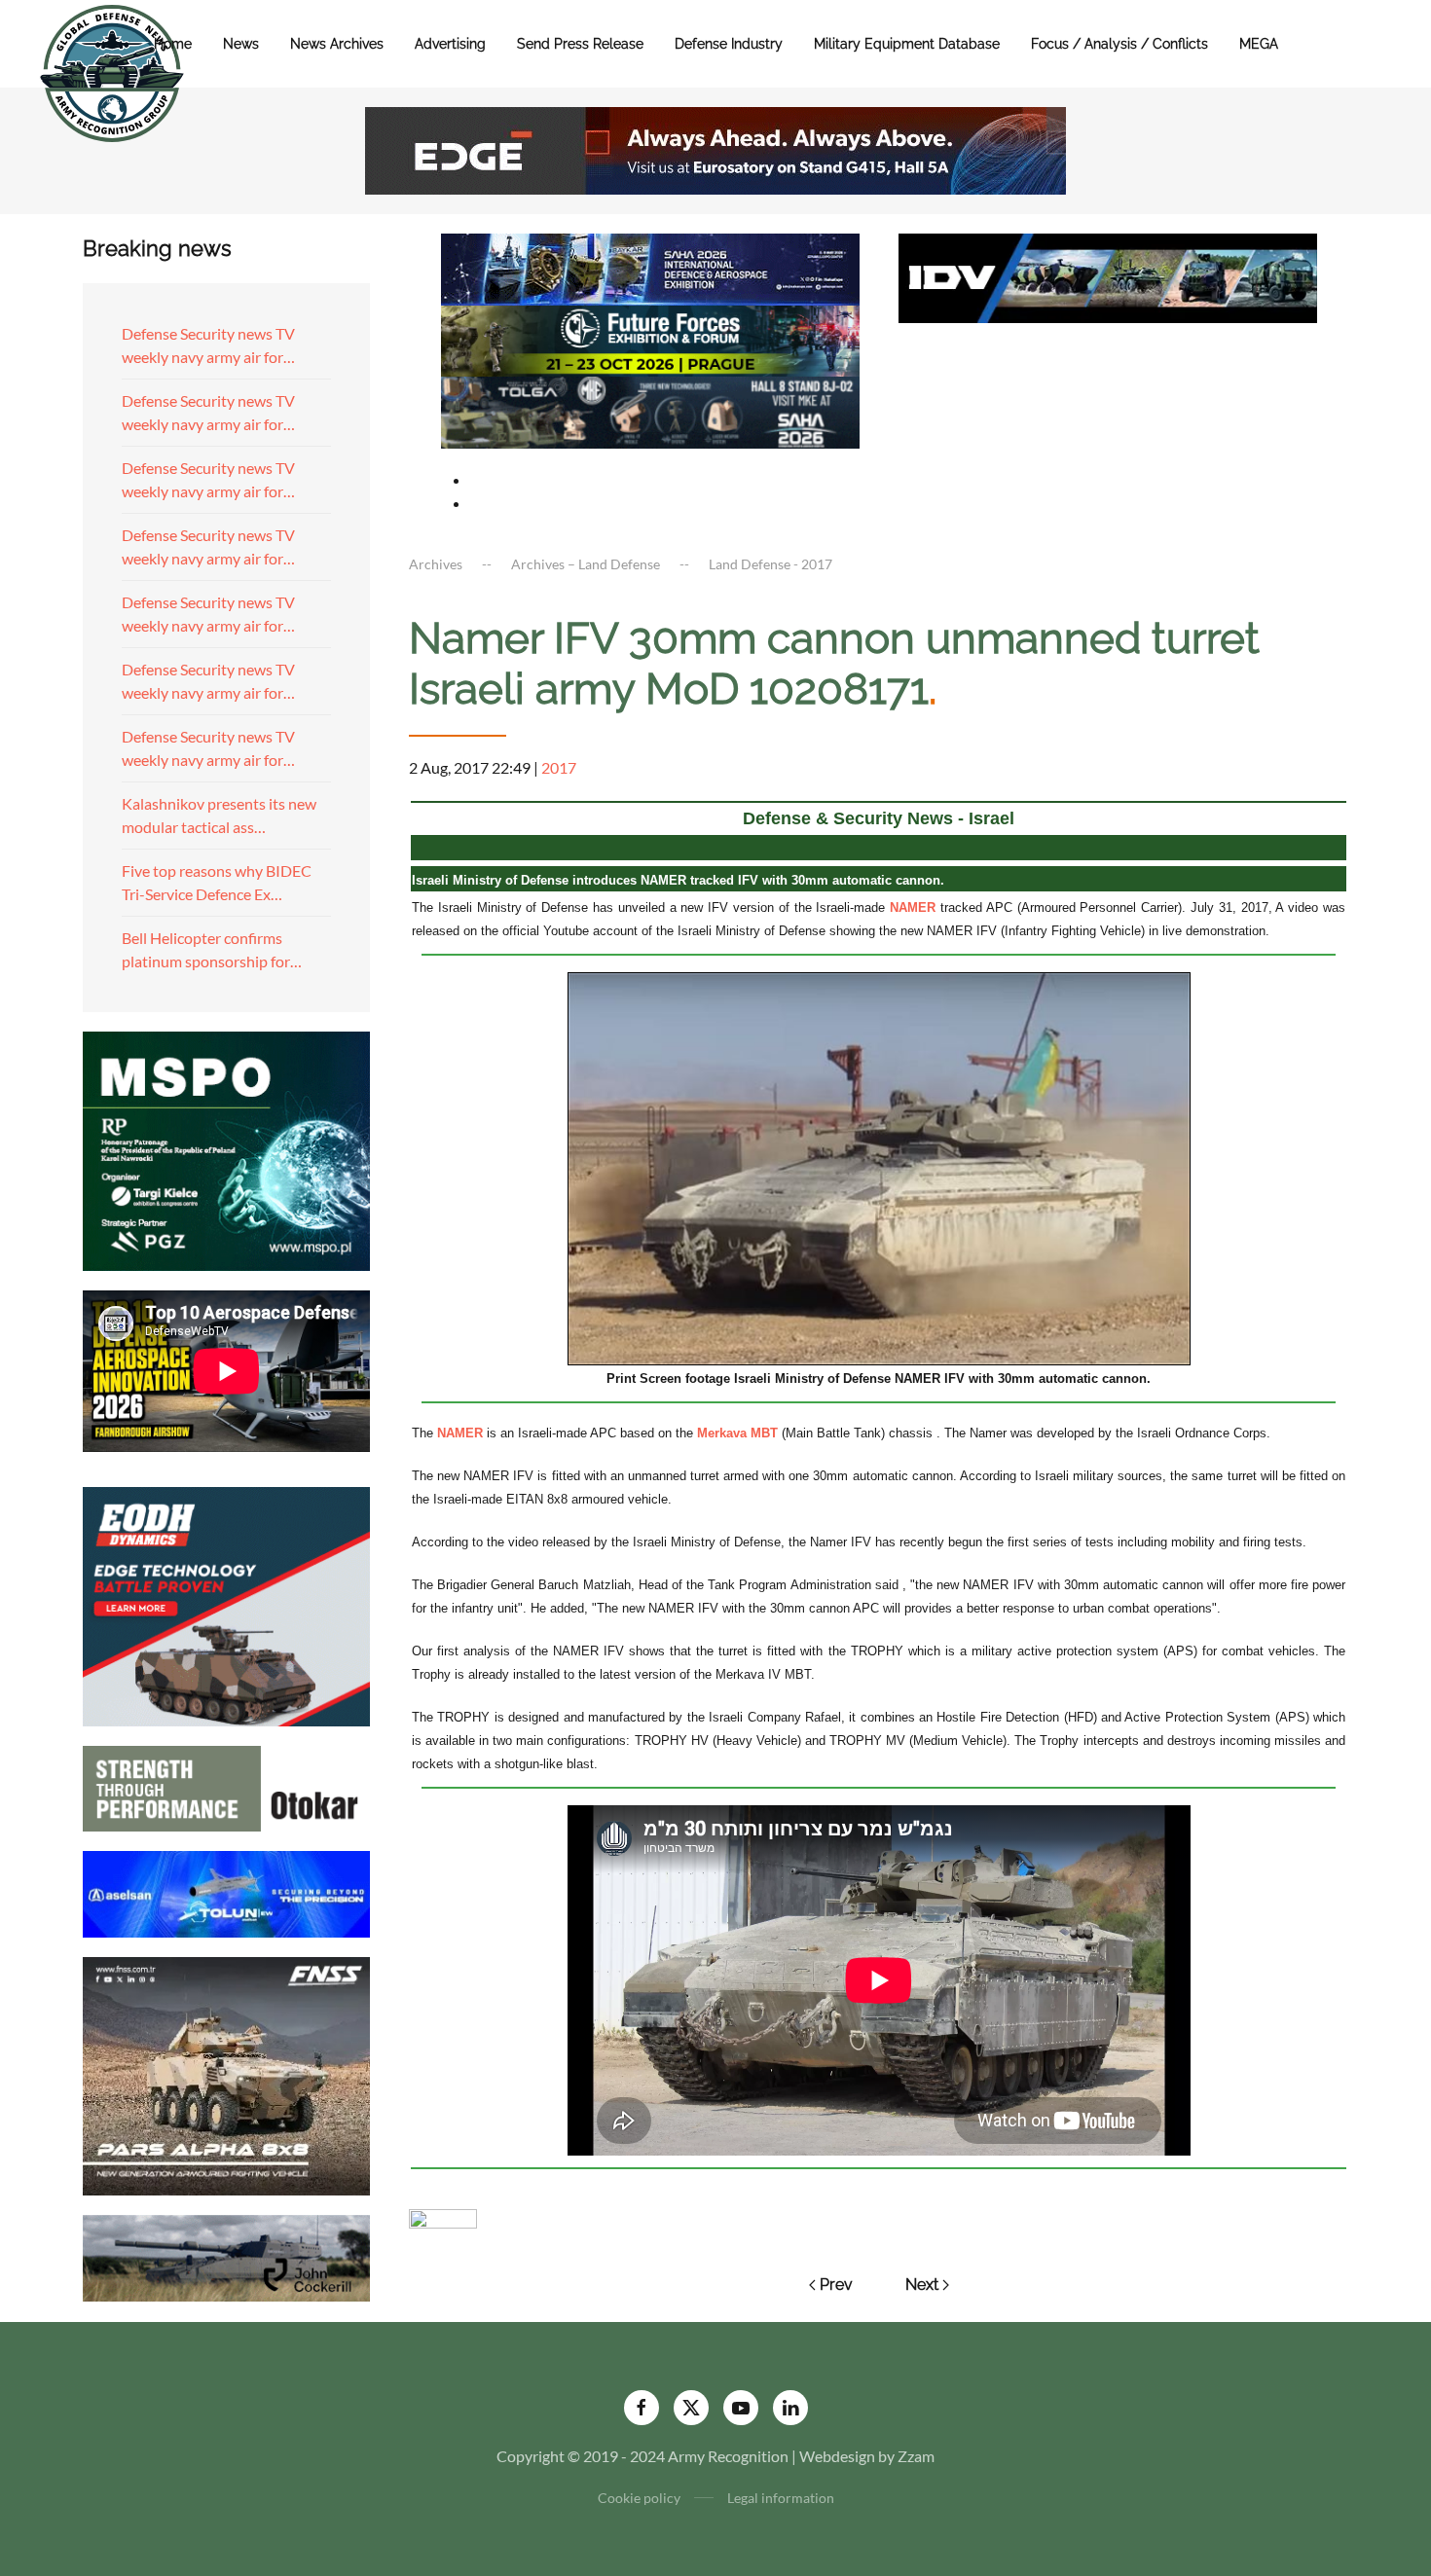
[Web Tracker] (443, 2216)
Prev (836, 2285)
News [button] (241, 44)
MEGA (1259, 44)
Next (922, 2285)
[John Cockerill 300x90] (226, 2256)
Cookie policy (639, 2498)
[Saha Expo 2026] (650, 267)
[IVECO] (1108, 276)
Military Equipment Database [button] (907, 44)
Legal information (781, 2498)
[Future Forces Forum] (650, 338)
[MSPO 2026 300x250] (226, 1149)
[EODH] (226, 1604)
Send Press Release (580, 44)
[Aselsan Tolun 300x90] (226, 1891)
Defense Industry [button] (729, 44)
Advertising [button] (450, 44)
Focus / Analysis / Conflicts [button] (1119, 44)
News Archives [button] (337, 44)
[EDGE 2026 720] (715, 148)
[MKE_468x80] (650, 410)
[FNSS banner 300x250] (226, 2074)
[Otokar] (226, 1786)
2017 (559, 767)
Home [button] (173, 44)
